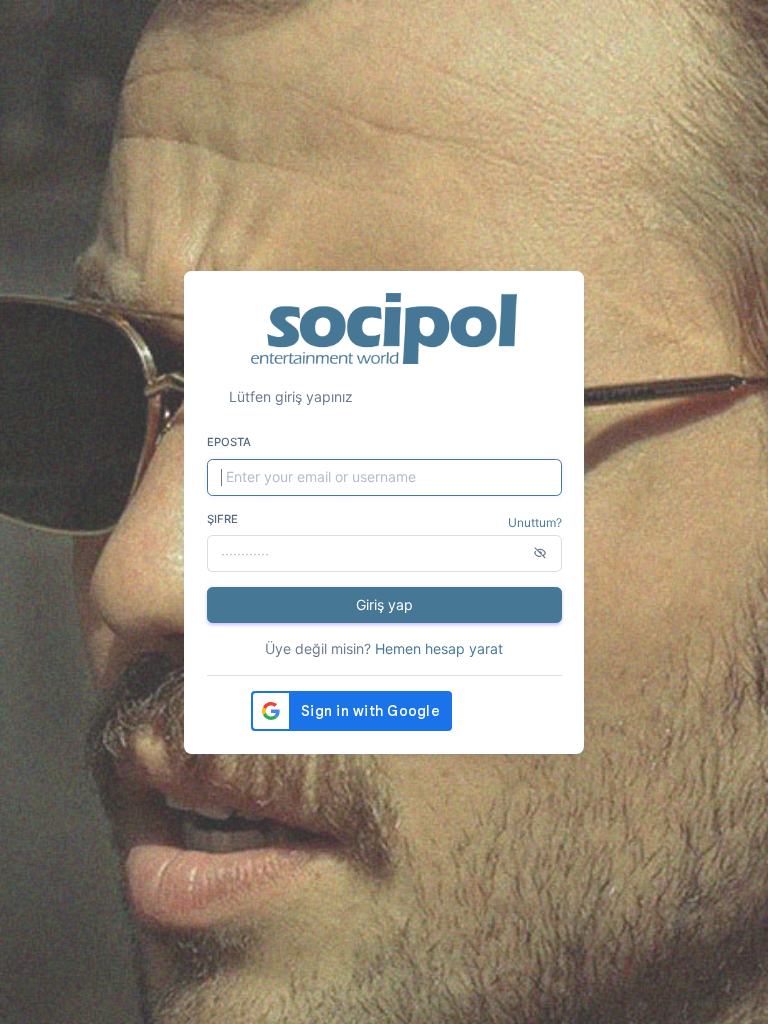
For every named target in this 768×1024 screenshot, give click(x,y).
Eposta (229, 442)
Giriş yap (384, 604)
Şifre (222, 519)
